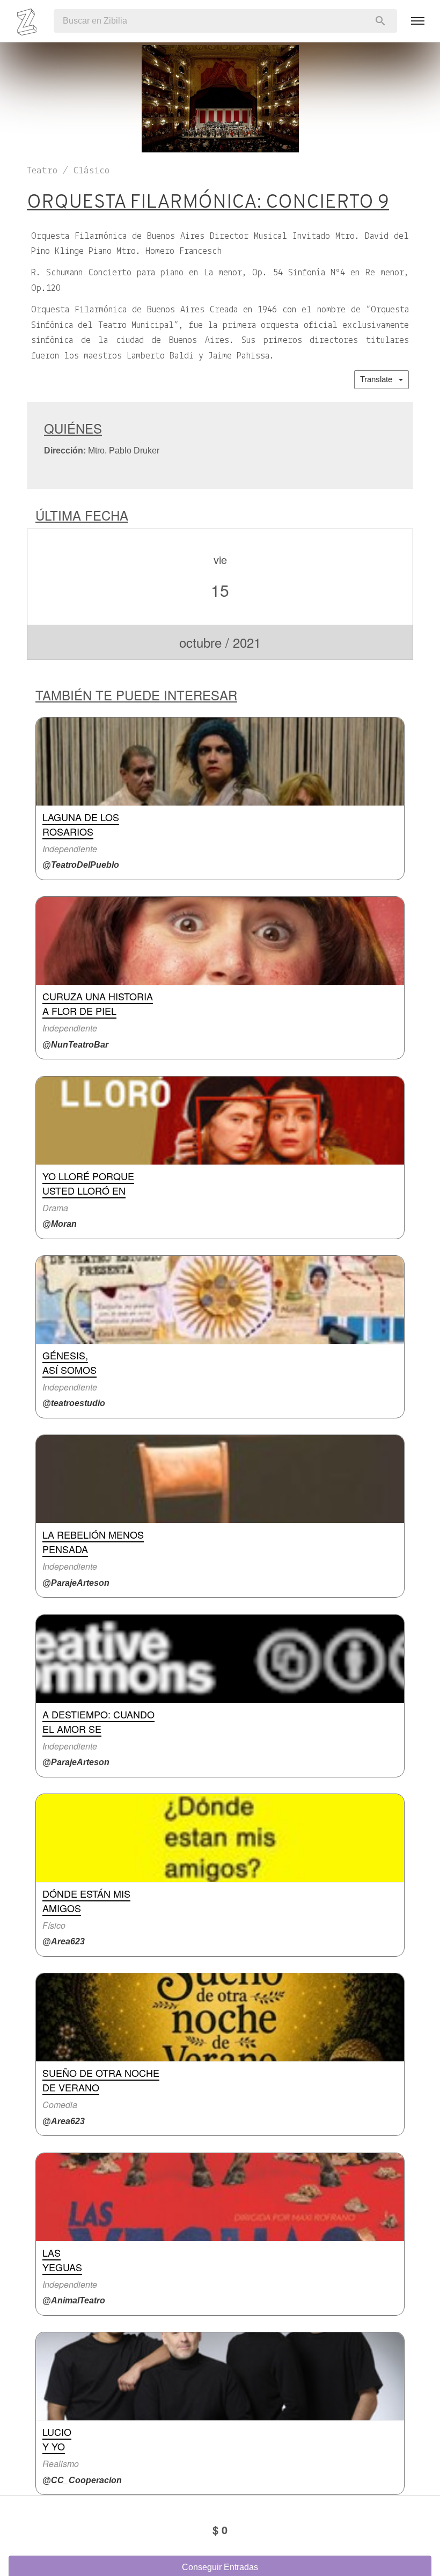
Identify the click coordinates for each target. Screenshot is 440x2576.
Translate (379, 379)
